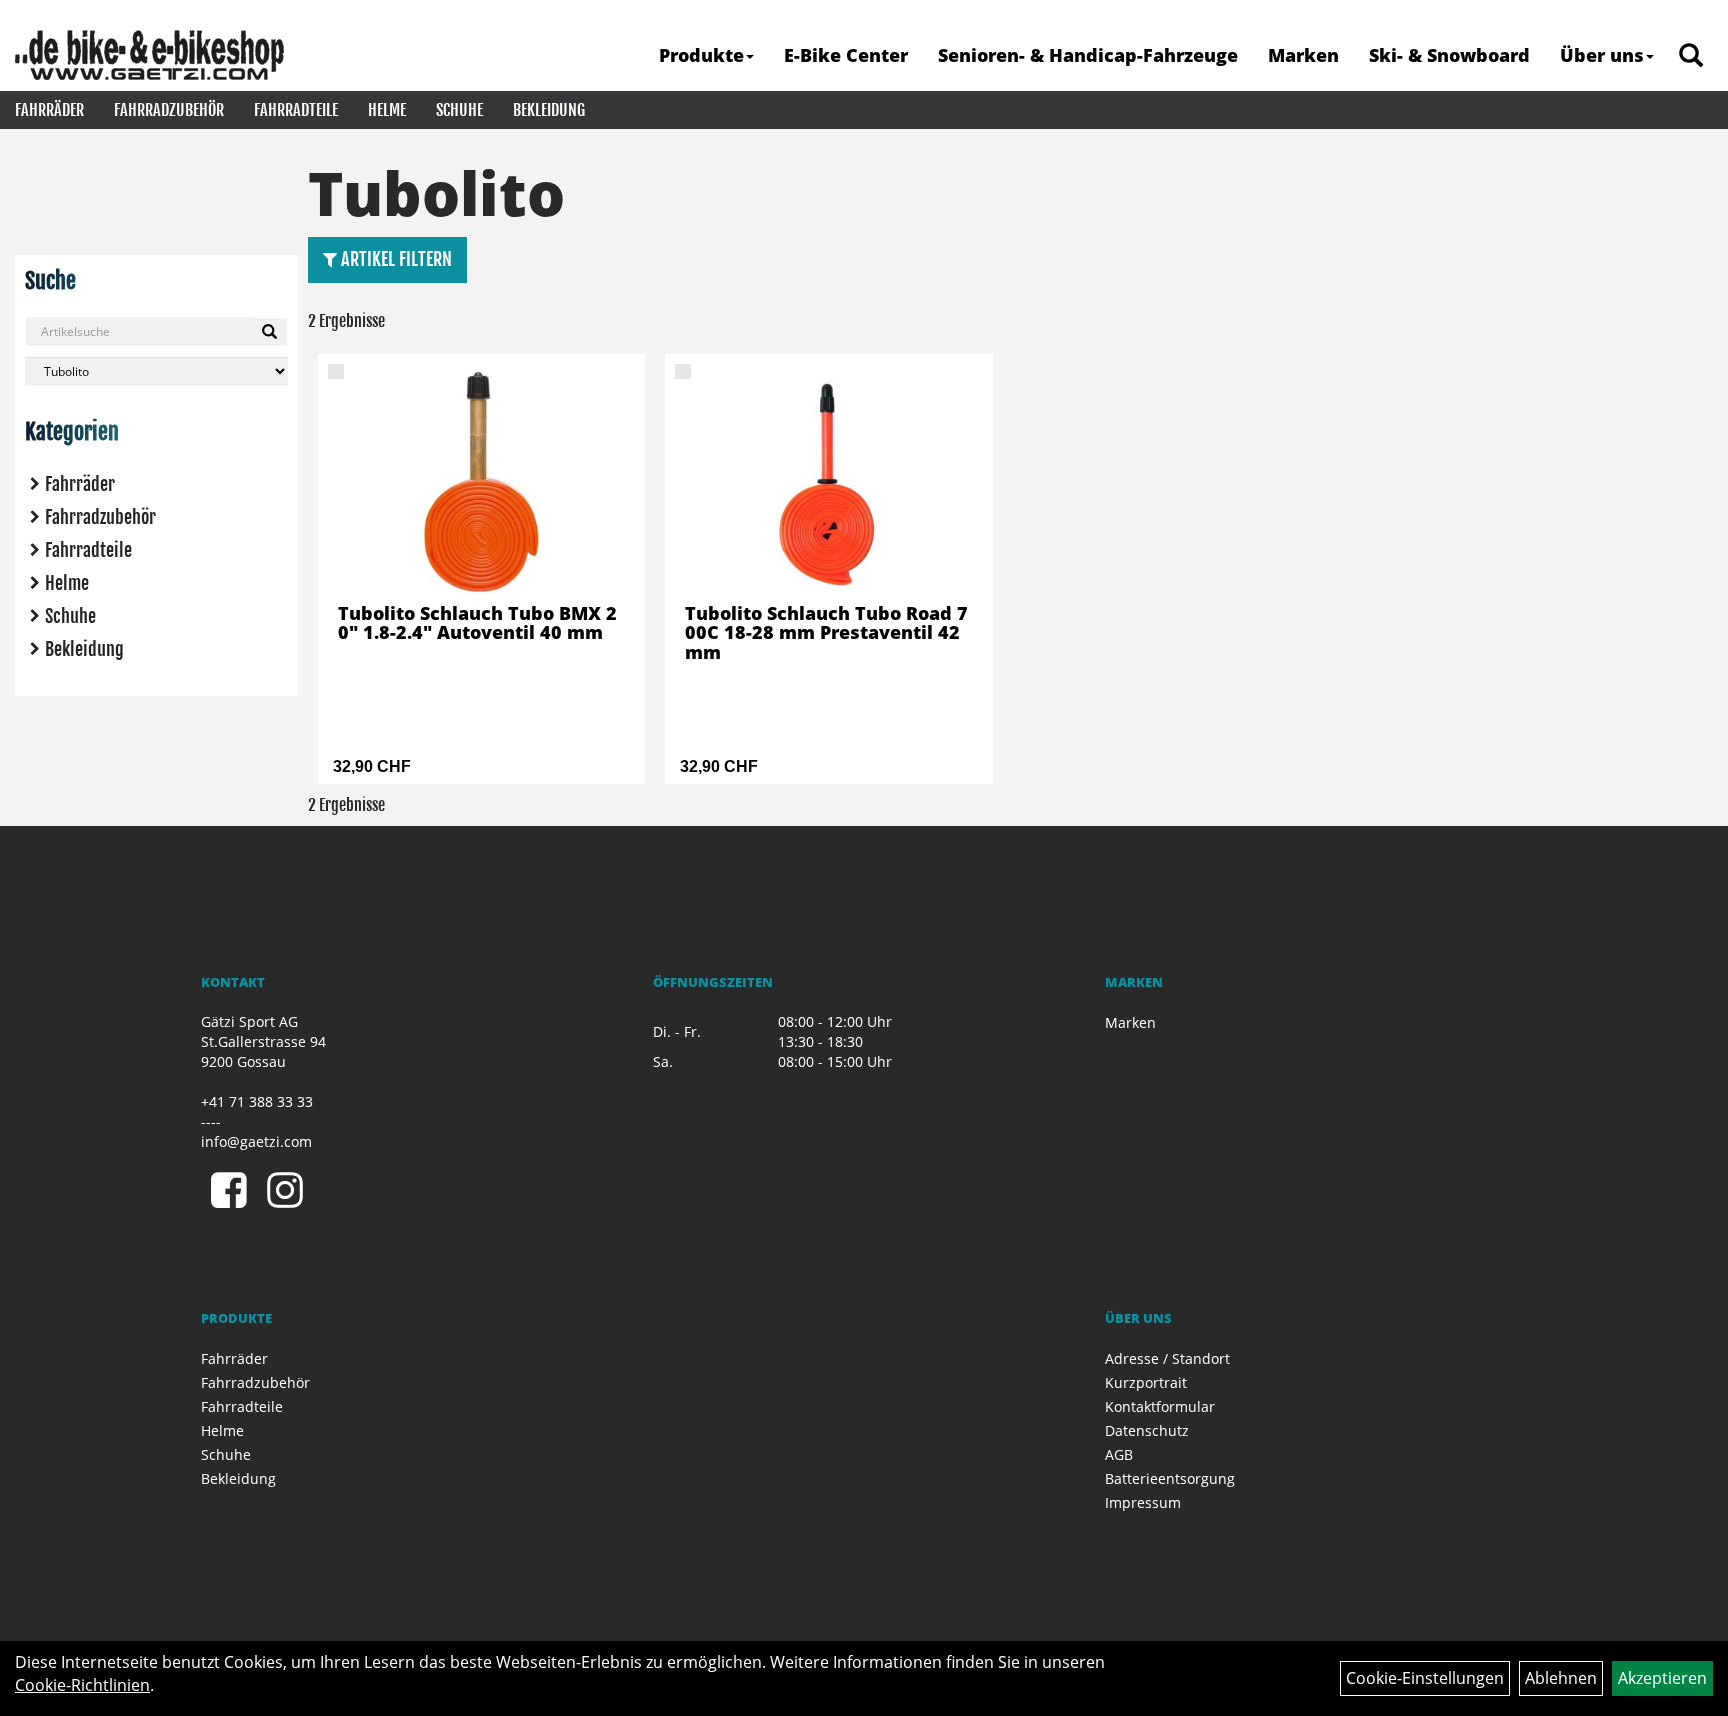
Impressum (1143, 1502)
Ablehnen (1561, 1678)
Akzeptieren (1662, 1678)
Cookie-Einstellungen (1425, 1678)
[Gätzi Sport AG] (149, 55)
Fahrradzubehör (169, 110)
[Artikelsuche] (1691, 56)
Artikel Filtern (394, 259)
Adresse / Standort (1167, 1358)
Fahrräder (49, 110)
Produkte (701, 55)
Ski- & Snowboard (1449, 55)
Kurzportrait (1146, 1382)
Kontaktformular (1160, 1406)
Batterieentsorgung (1170, 1478)
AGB (1119, 1454)
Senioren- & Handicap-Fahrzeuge (1088, 55)
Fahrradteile (296, 110)
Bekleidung (549, 110)
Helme (387, 110)
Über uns (1602, 55)
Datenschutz (1147, 1430)
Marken (1303, 55)
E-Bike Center (846, 55)
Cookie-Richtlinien (82, 1685)
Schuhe (459, 110)
